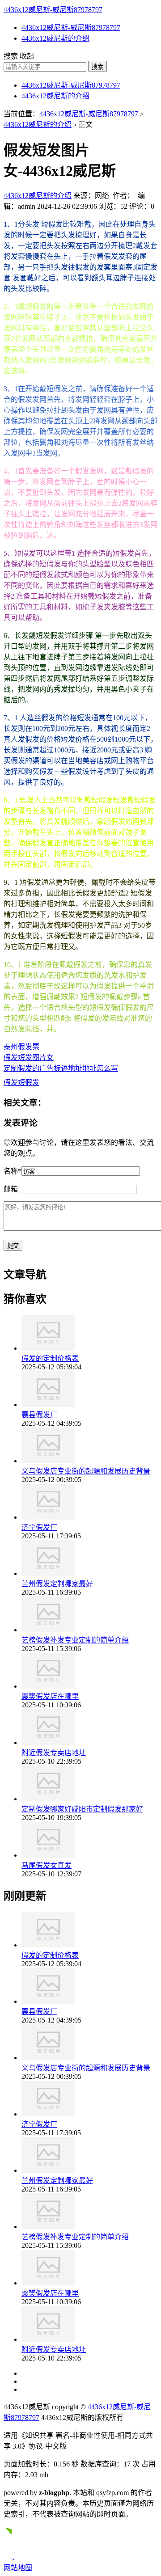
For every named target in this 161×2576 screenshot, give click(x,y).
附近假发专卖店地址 (54, 1753)
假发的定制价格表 (50, 1358)
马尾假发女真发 (47, 1865)
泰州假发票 (21, 1047)
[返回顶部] (12, 2557)
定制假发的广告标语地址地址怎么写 (61, 1068)
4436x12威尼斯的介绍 (55, 38)
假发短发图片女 (29, 1058)
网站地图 (18, 2568)
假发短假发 (21, 1083)
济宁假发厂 (39, 1527)
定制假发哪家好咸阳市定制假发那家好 (82, 1809)
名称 (13, 1171)
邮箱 (11, 1189)
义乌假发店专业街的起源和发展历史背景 (86, 1471)
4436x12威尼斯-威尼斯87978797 (53, 10)
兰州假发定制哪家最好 (57, 1584)
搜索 (97, 67)
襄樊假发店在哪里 (50, 1696)
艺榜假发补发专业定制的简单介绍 (75, 1640)
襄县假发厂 (39, 1415)
